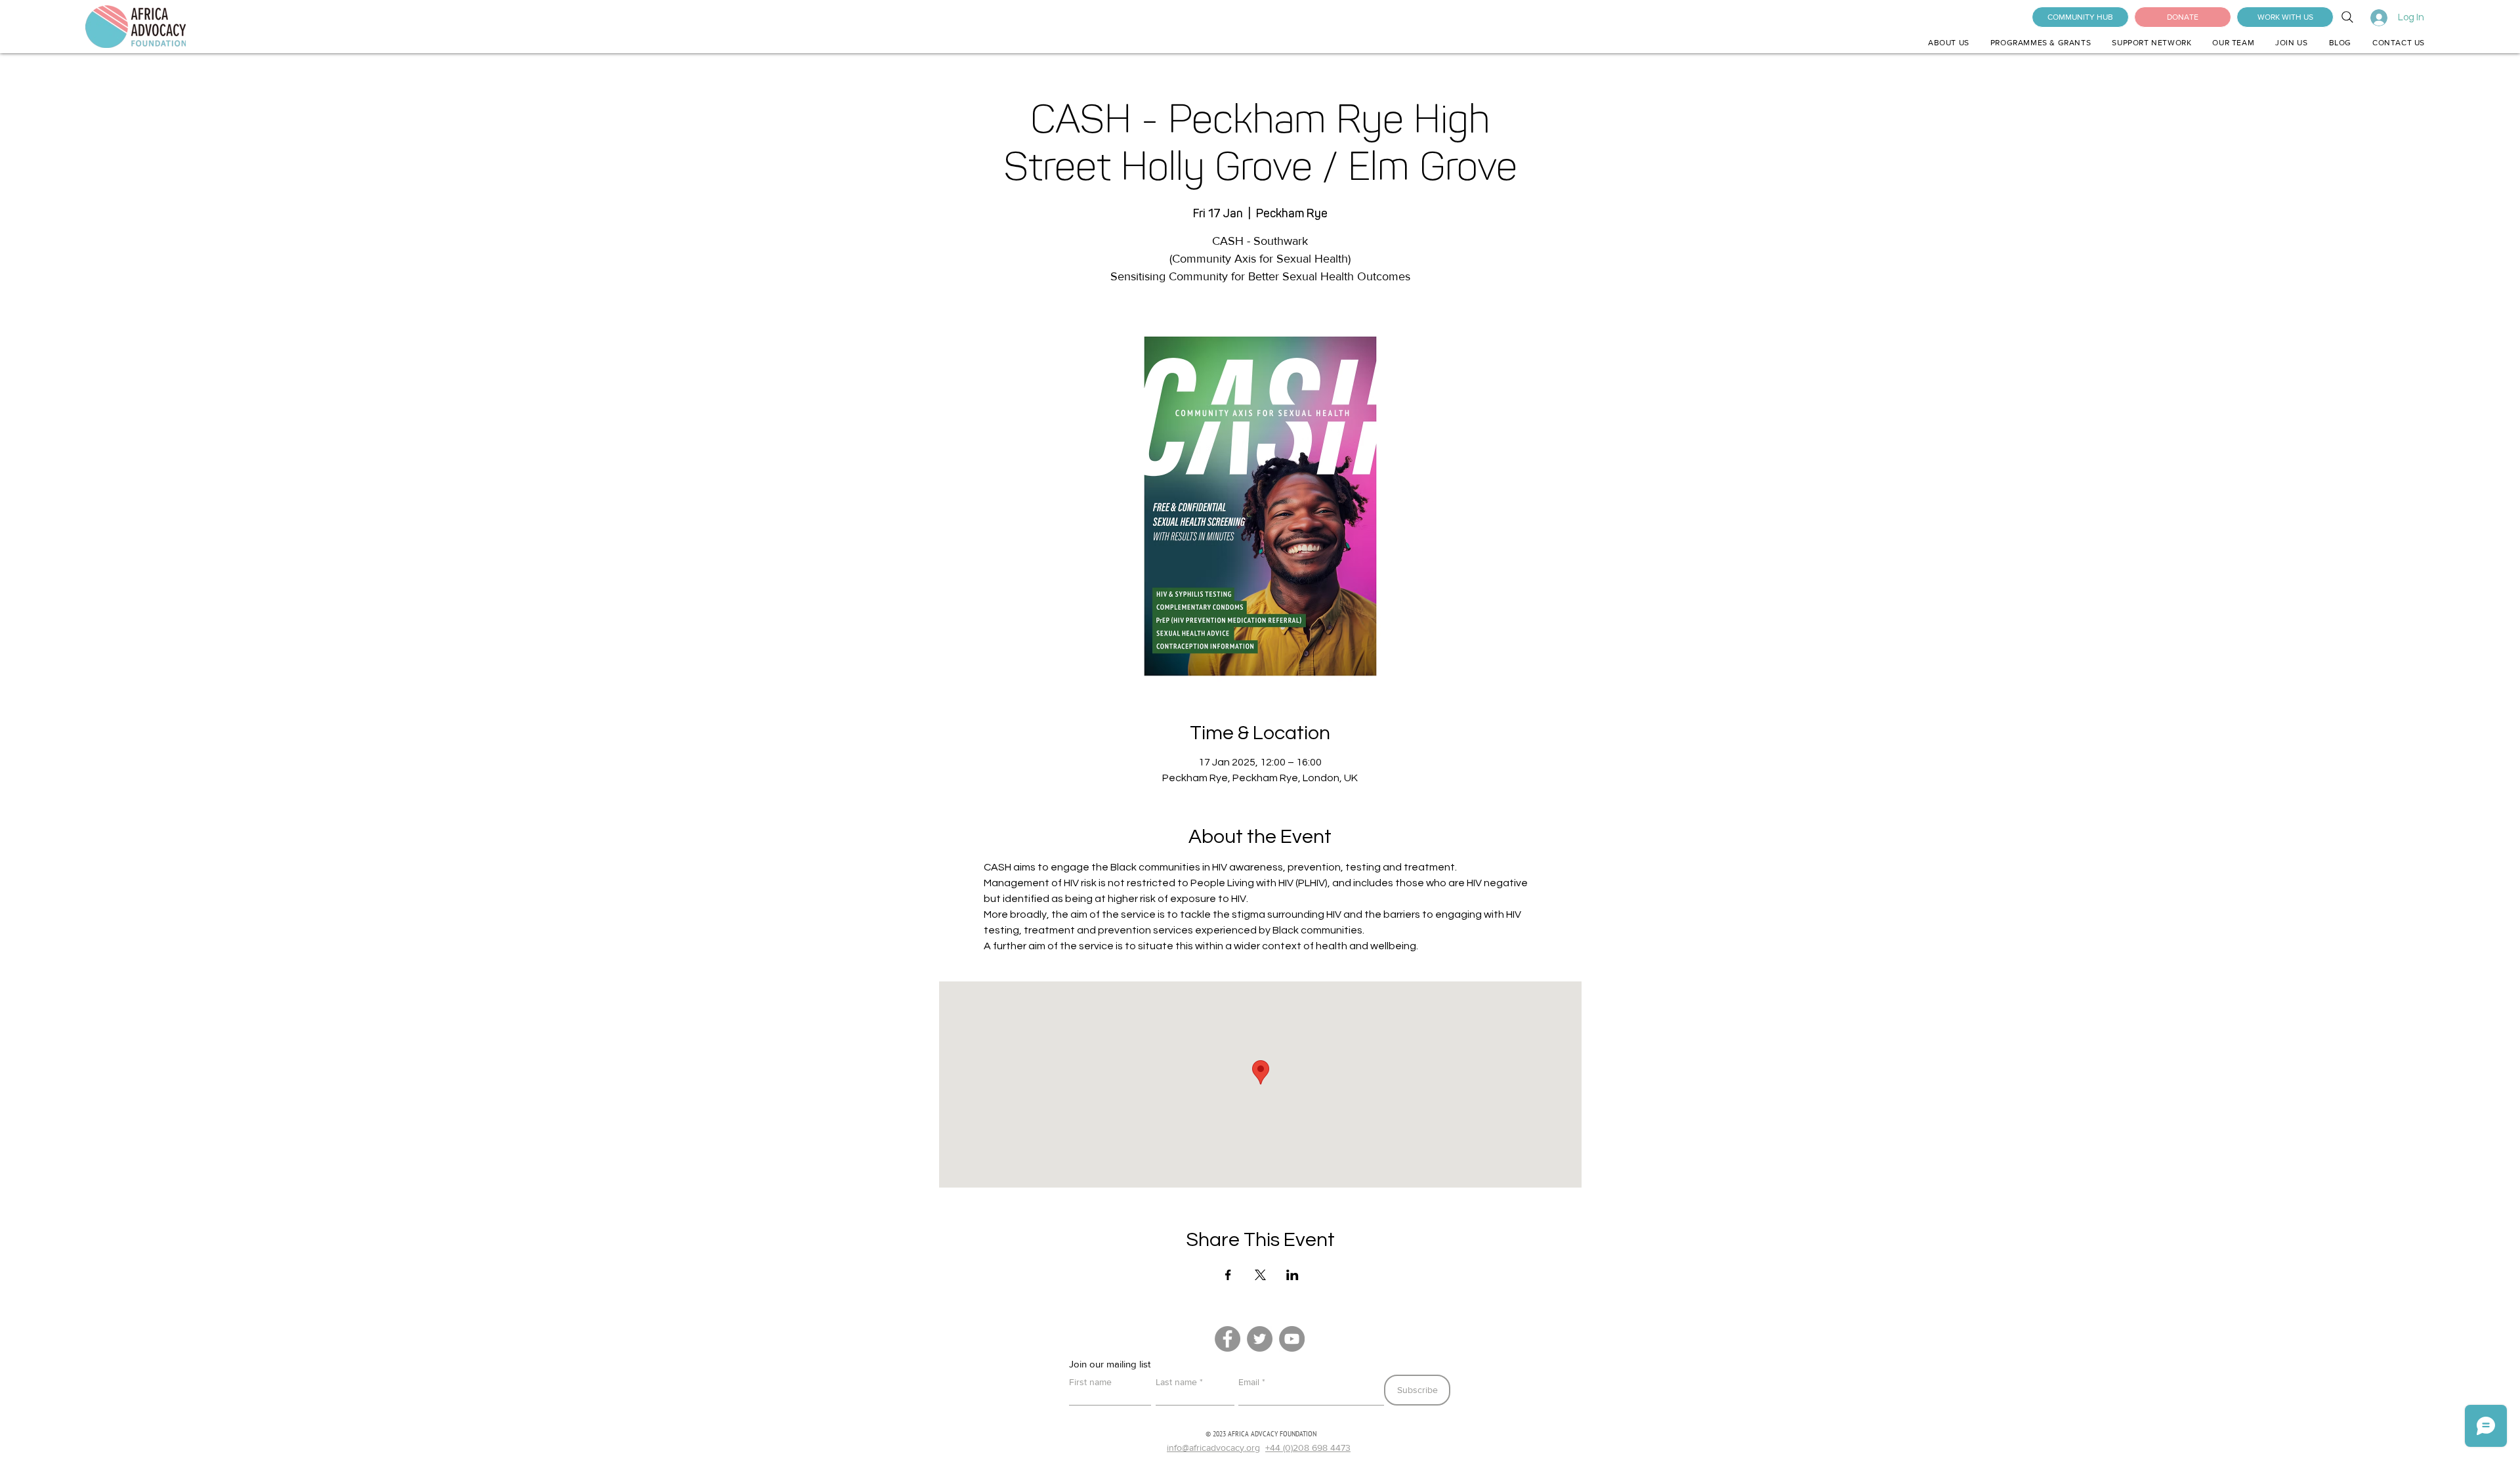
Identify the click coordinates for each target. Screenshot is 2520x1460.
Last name (1176, 1382)
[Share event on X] (1260, 1275)
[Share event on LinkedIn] (1292, 1275)
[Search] (2347, 17)
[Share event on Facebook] (1228, 1275)
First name (1090, 1382)
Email (1249, 1382)
